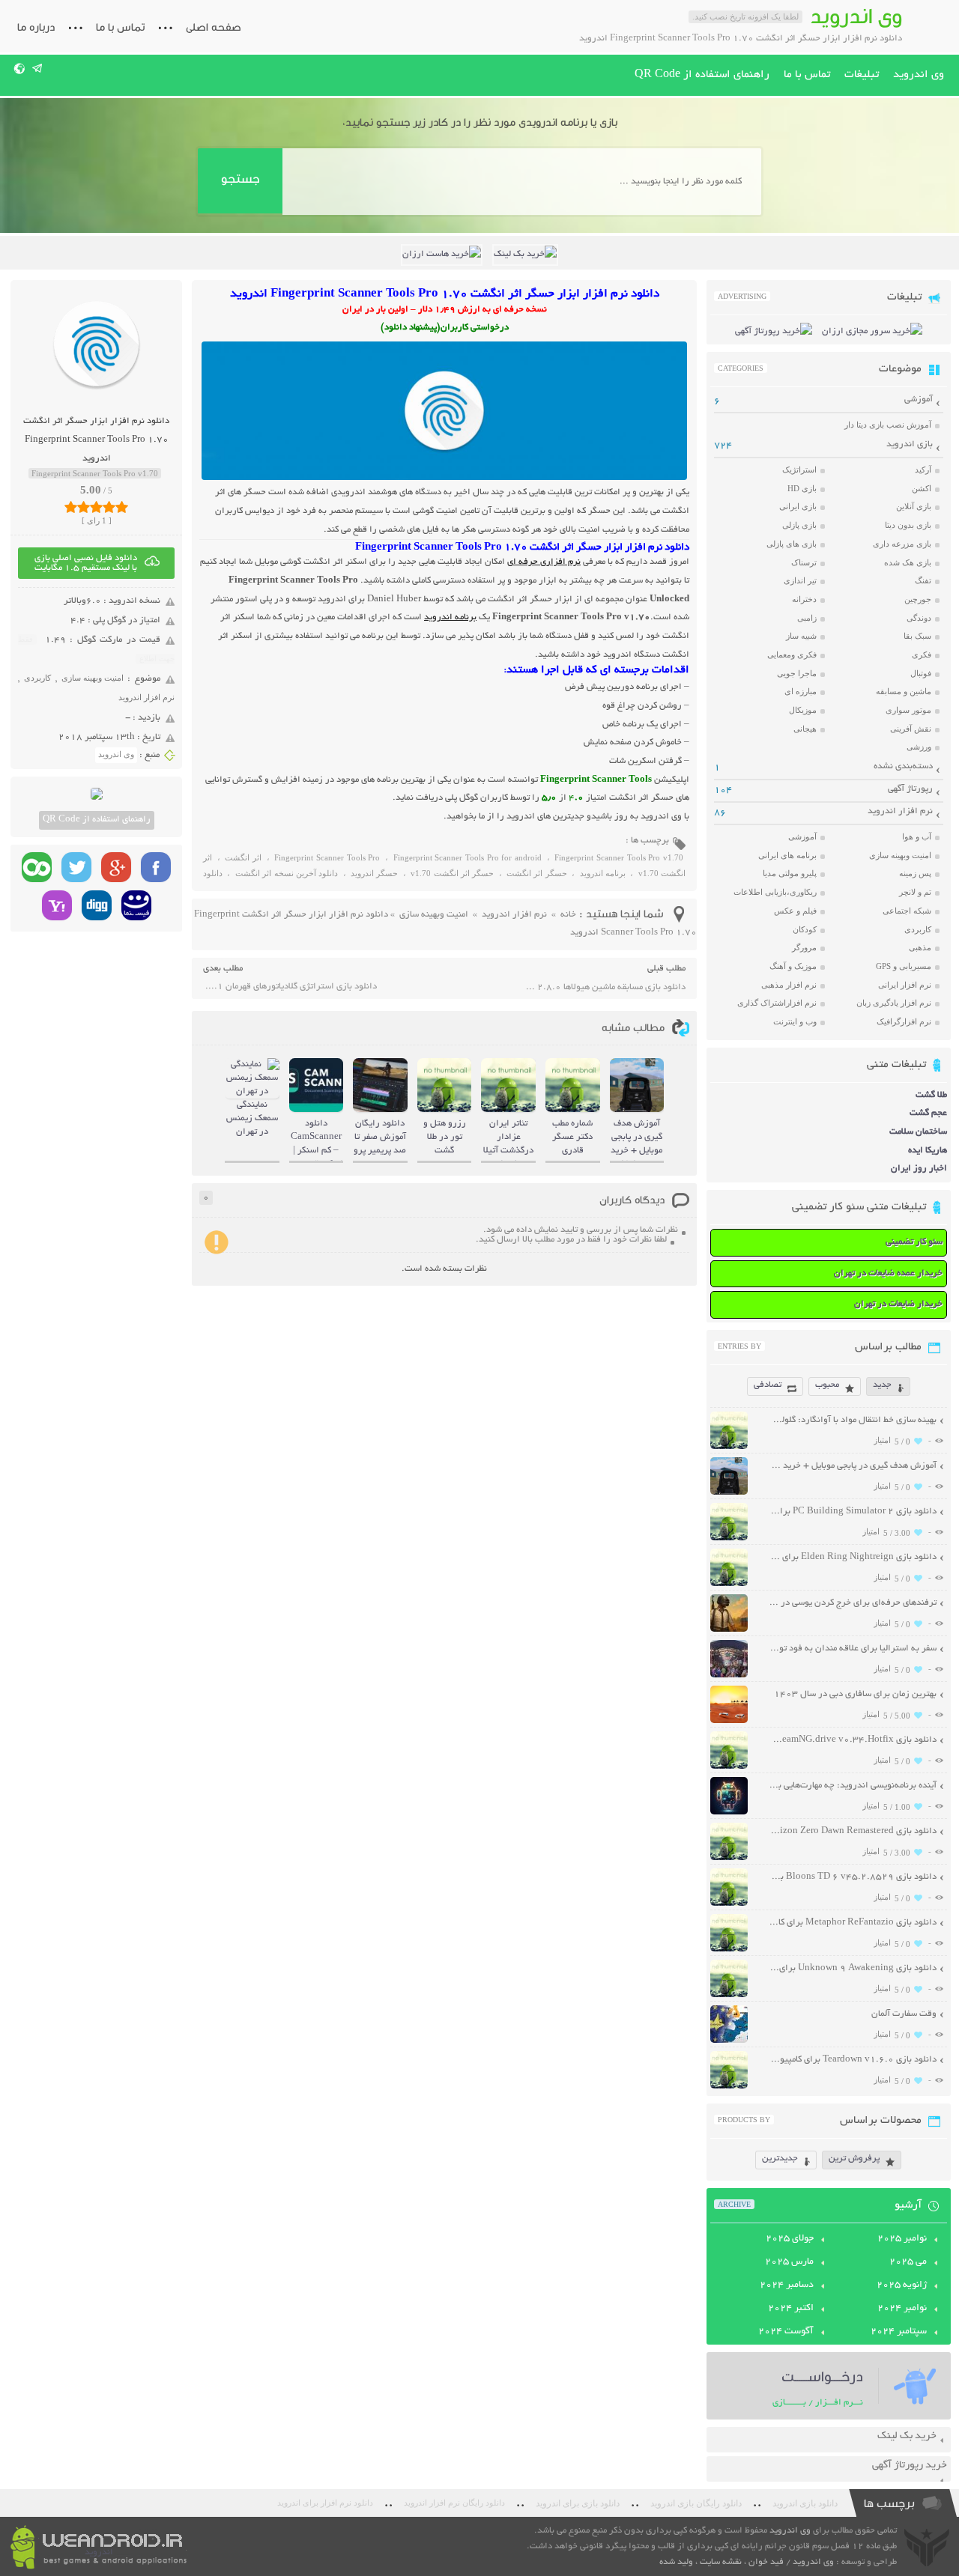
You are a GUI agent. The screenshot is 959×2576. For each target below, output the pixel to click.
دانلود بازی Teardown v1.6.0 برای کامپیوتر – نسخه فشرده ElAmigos (853, 2060)
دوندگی (919, 618)
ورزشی (919, 747)
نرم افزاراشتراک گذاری (777, 1003)
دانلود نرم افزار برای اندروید (325, 2503)
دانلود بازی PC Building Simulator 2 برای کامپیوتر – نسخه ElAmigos (853, 1512)
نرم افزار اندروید (146, 697)
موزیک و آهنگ (793, 966)
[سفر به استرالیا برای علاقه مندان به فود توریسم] (729, 1676)
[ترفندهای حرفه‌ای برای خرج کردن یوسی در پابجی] (729, 1630)
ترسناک (804, 562)
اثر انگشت (243, 857)
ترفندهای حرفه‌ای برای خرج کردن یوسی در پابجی (853, 1603)
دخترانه (804, 599)
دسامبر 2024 (787, 2285)
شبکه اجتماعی (907, 911)
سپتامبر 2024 (899, 2332)
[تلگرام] (38, 68)
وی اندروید (919, 75)
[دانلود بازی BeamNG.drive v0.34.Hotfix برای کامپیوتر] (729, 1767)
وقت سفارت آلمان (904, 2014)
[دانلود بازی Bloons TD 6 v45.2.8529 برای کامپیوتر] (729, 1904)
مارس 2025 (789, 2262)
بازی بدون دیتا (908, 525)
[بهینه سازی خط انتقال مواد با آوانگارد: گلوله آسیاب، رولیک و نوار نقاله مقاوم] (729, 1447)
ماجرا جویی (797, 673)
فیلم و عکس (795, 911)
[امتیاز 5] (122, 507)
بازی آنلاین (914, 506)
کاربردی (37, 678)
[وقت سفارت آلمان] (729, 2041)
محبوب (827, 1385)
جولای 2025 (790, 2239)
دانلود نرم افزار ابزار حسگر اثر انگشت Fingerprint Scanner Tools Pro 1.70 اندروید (96, 440)
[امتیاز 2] (84, 507)
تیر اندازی (800, 580)
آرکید (923, 470)
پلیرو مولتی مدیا (790, 873)
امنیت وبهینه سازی (93, 678)
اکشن (922, 488)
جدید (882, 1385)
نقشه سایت (721, 2562)
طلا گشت (931, 1095)
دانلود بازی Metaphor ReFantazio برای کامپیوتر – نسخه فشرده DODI (853, 1923)
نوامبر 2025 (902, 2239)
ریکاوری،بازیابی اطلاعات (775, 892)
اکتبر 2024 (791, 2309)
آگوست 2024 (786, 2332)
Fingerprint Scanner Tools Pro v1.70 (619, 857)
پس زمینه (915, 873)
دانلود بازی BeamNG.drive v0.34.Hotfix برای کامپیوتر (853, 1740)
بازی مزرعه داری (902, 544)
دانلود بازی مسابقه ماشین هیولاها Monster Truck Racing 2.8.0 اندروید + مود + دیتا (604, 987)
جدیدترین (780, 2159)
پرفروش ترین (854, 2159)
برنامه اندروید (450, 617)
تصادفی (768, 1385)
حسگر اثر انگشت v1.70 (452, 873)
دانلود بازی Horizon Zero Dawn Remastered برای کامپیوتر (853, 1831)
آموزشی (919, 400)
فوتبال (921, 673)
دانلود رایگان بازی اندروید (696, 2503)
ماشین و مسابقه (904, 691)
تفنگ (923, 580)
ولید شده (676, 2562)
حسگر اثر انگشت (537, 873)
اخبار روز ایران (919, 1169)
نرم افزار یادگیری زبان (894, 1003)
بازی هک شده (908, 562)
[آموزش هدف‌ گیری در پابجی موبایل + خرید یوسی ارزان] (729, 1493)
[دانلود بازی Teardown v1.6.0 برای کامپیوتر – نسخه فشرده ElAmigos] (729, 2087)
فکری (922, 654)
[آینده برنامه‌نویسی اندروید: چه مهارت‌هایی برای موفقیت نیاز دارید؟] (729, 1813)
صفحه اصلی (214, 27)
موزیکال (803, 710)
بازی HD (802, 488)
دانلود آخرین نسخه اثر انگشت (287, 873)
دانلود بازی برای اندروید (578, 2503)
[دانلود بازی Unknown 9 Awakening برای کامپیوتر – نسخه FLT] (729, 1995)
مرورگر (804, 947)
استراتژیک (799, 470)
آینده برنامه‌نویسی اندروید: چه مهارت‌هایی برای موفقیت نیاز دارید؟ (853, 1786)
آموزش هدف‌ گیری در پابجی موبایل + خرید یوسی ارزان (853, 1466)
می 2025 (908, 2262)
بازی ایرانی (798, 506)
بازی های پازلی (792, 544)
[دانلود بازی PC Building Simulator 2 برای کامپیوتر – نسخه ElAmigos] (729, 1538)
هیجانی (805, 729)
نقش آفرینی (911, 729)
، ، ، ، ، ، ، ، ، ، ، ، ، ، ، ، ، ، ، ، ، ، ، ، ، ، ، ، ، (444, 868)
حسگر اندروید (374, 873)
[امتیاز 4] (109, 507)
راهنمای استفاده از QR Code (702, 75)
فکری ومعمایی (792, 654)
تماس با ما (120, 27)
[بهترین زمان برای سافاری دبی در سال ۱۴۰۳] (729, 1721)
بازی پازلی (799, 525)
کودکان (805, 929)
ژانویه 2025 (902, 2285)
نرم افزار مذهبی (789, 985)
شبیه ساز (801, 636)
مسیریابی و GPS (904, 966)
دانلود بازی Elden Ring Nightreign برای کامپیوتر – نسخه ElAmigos (853, 1557)
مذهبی (920, 947)
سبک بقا (917, 636)
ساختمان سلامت (918, 1132)
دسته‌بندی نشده (903, 766)
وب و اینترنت (795, 1021)
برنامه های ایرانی (787, 855)
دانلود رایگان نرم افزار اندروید (454, 2503)
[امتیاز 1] (71, 507)
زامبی (807, 618)
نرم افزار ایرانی (905, 985)
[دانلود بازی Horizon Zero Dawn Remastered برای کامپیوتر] (729, 1858)
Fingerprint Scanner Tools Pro (327, 857)
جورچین (918, 599)
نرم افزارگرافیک (904, 1021)
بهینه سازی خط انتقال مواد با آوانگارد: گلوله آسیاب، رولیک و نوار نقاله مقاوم (853, 1420)
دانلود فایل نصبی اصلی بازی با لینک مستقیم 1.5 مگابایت (86, 563)
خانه (568, 915)
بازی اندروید (910, 444)
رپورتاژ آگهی (910, 789)
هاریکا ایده (928, 1151)
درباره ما (36, 27)
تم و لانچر (915, 892)
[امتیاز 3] (96, 507)
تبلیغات (862, 75)
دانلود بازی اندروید (805, 2503)
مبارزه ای (801, 691)
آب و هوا (917, 836)
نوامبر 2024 (902, 2309)
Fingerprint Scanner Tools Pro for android (468, 857)
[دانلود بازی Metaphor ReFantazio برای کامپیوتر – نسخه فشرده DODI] (729, 1950)
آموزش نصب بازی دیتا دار (888, 425)
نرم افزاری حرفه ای (544, 562)
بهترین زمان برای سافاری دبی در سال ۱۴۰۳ (855, 1694)
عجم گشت (928, 1113)
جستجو (240, 179)
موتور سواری (908, 710)
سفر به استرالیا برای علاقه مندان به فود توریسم (853, 1649)
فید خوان (766, 2562)
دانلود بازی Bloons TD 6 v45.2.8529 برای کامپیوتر (853, 1877)
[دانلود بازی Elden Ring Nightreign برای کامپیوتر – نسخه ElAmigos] (729, 1584)
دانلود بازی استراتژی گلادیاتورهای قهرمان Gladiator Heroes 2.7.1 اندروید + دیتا (290, 987)
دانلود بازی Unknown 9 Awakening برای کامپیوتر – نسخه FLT (853, 1968)
